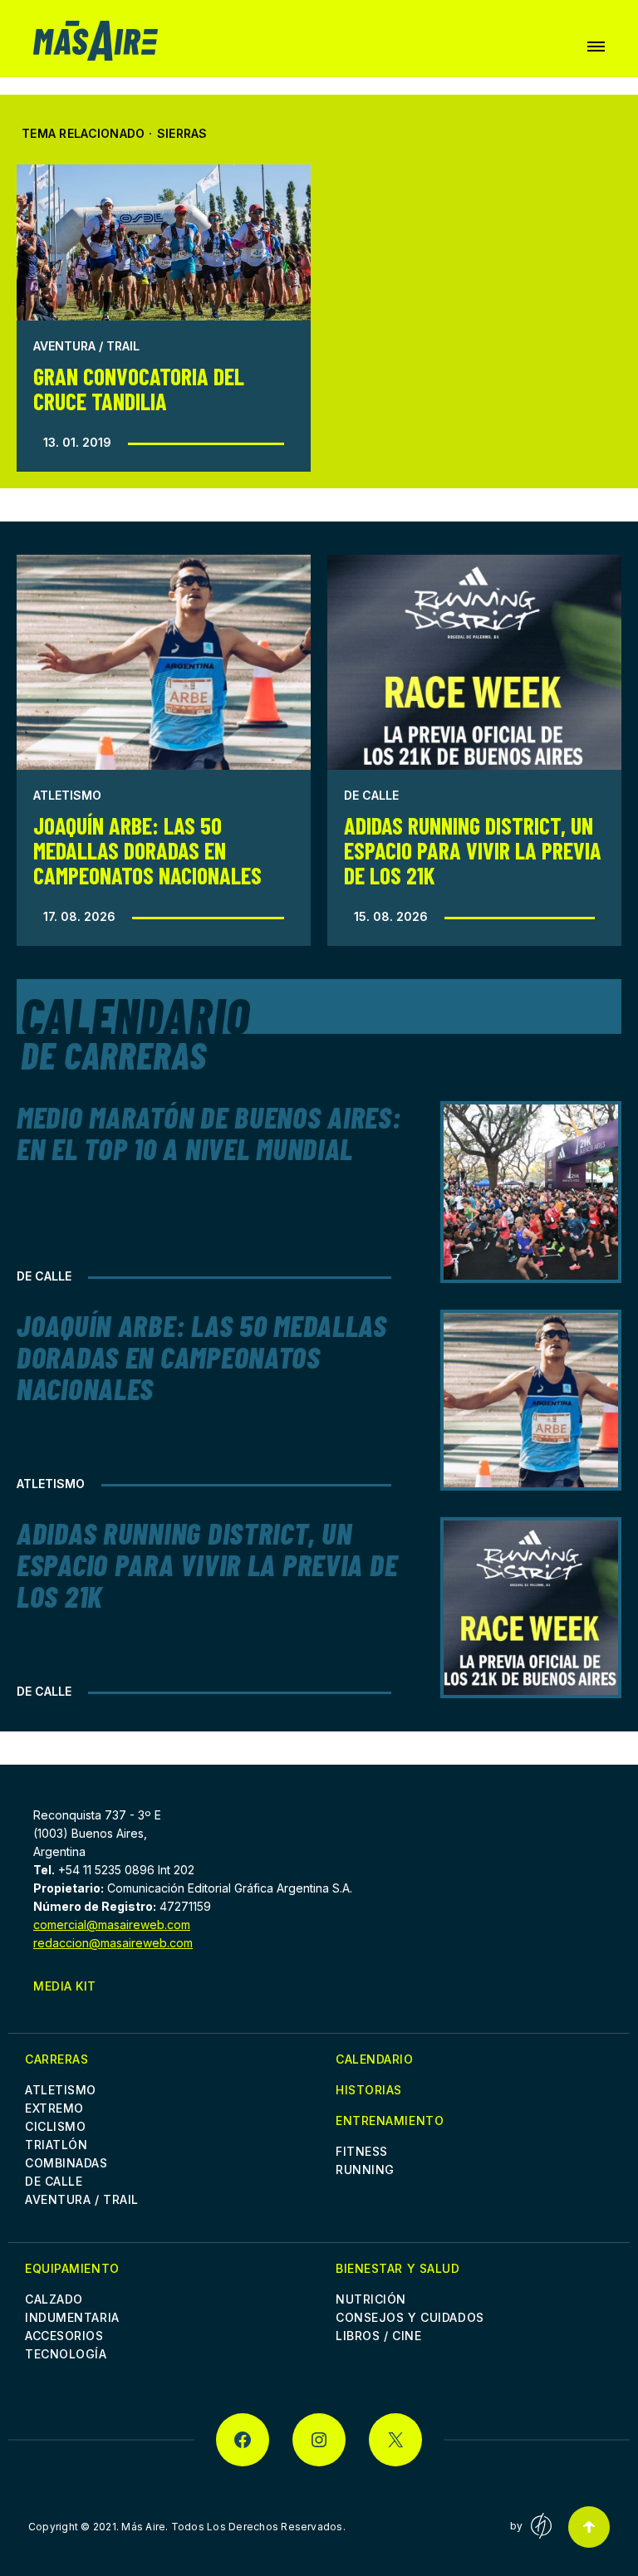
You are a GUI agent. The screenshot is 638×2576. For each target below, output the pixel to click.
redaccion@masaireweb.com (113, 1943)
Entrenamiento (390, 2121)
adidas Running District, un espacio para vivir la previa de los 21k (473, 850)
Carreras (56, 2059)
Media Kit (65, 1986)
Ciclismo (55, 2126)
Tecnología (66, 2354)
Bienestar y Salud (398, 2268)
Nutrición (371, 2299)
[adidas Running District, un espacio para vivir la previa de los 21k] (474, 662)
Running (365, 2170)
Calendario (375, 2059)
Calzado (54, 2299)
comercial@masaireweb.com (112, 1925)
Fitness (362, 2151)
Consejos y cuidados (410, 2317)
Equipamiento (72, 2268)
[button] (596, 47)
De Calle (371, 795)
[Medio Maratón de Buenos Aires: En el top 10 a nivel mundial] (531, 1192)
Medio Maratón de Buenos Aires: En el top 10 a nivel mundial (209, 1132)
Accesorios (64, 2336)
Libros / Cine (378, 2336)
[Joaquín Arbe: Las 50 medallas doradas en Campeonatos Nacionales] (164, 662)
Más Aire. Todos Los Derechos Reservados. (233, 2527)
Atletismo (67, 795)
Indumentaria (72, 2317)
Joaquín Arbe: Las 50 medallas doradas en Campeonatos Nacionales (147, 850)
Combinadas (66, 2163)
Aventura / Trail (86, 346)
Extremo (54, 2108)
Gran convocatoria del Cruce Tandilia (139, 389)
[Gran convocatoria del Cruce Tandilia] (164, 242)
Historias (369, 2090)
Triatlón (56, 2145)
